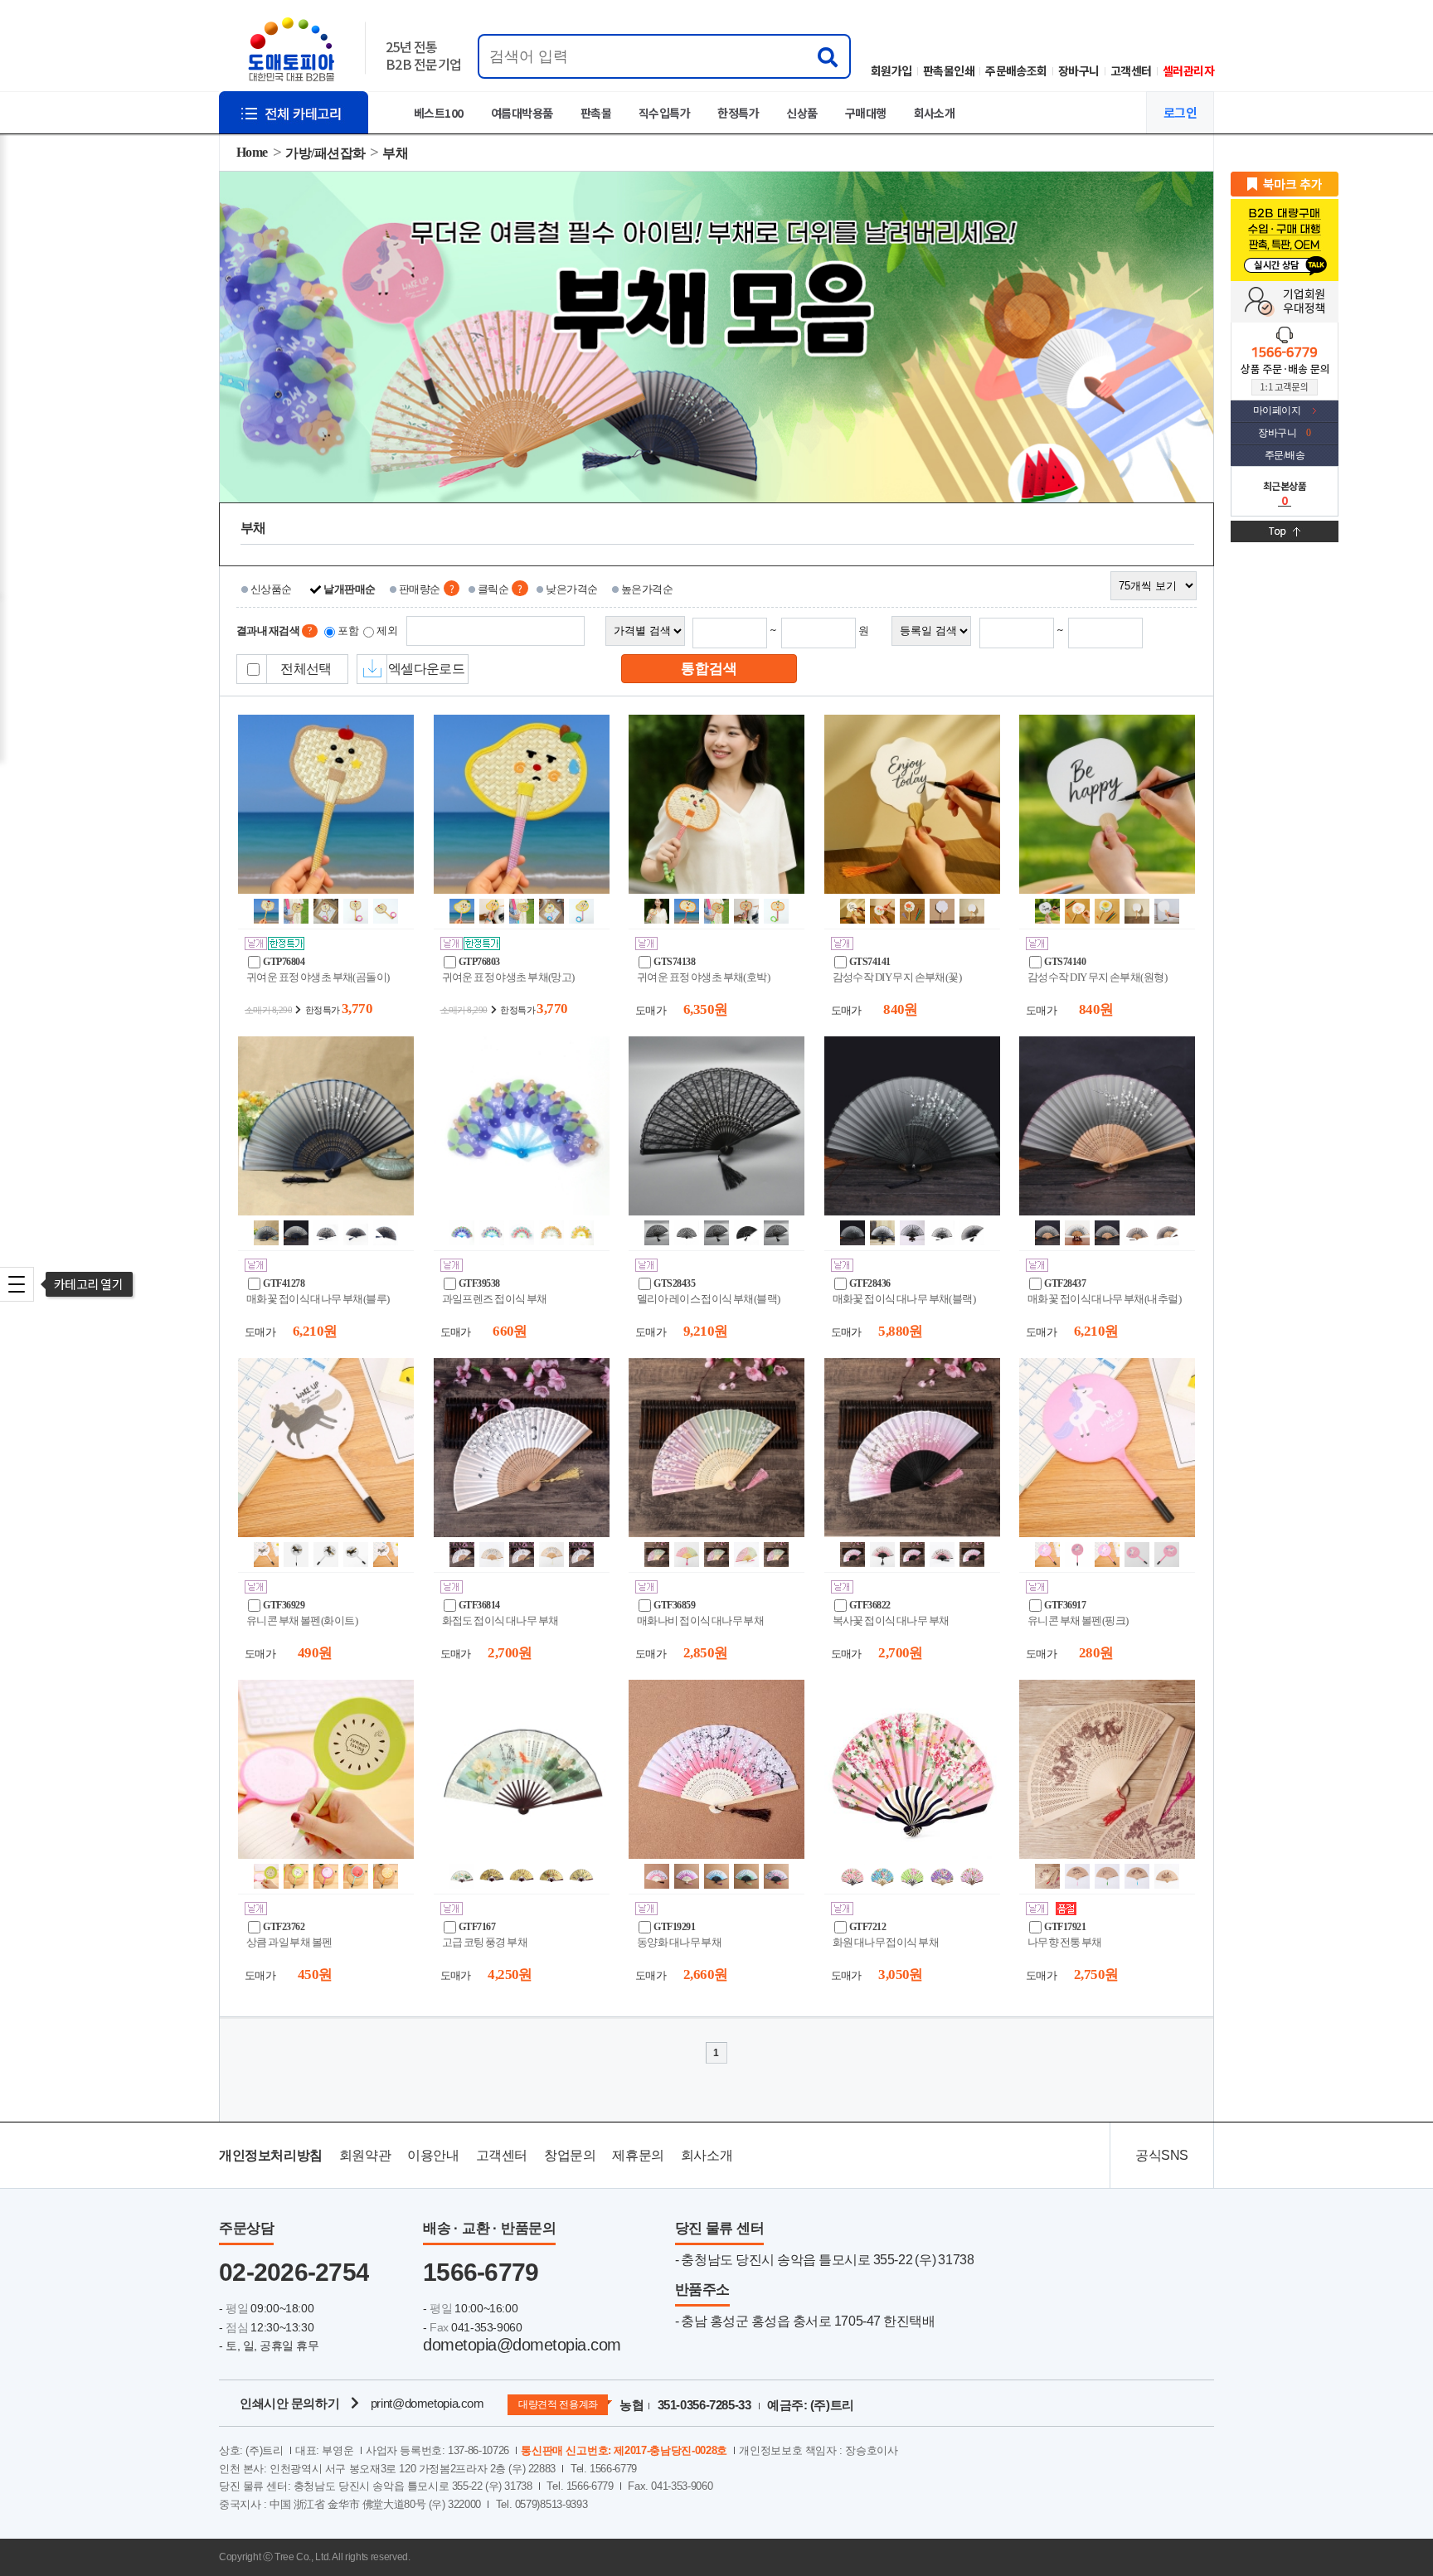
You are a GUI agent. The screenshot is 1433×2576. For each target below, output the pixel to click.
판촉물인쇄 (949, 70)
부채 (395, 153)
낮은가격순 (571, 589)
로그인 (1180, 112)
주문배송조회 (1016, 70)
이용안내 (433, 2155)
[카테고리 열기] (17, 1284)
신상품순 (271, 589)
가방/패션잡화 (325, 153)
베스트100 (439, 113)
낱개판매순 (349, 589)
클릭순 (493, 589)
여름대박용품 (522, 113)
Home (252, 152)
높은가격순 (647, 589)
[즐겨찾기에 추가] (1285, 183)
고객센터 (1131, 70)
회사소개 (935, 113)
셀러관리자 (1188, 70)
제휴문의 (638, 2155)
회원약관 (365, 2155)
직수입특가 (664, 113)
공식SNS (1162, 2155)
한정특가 (738, 113)
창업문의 (570, 2155)
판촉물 (596, 113)
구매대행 (866, 113)
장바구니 (1079, 70)
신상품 (802, 113)
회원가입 (891, 70)
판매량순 (420, 589)
